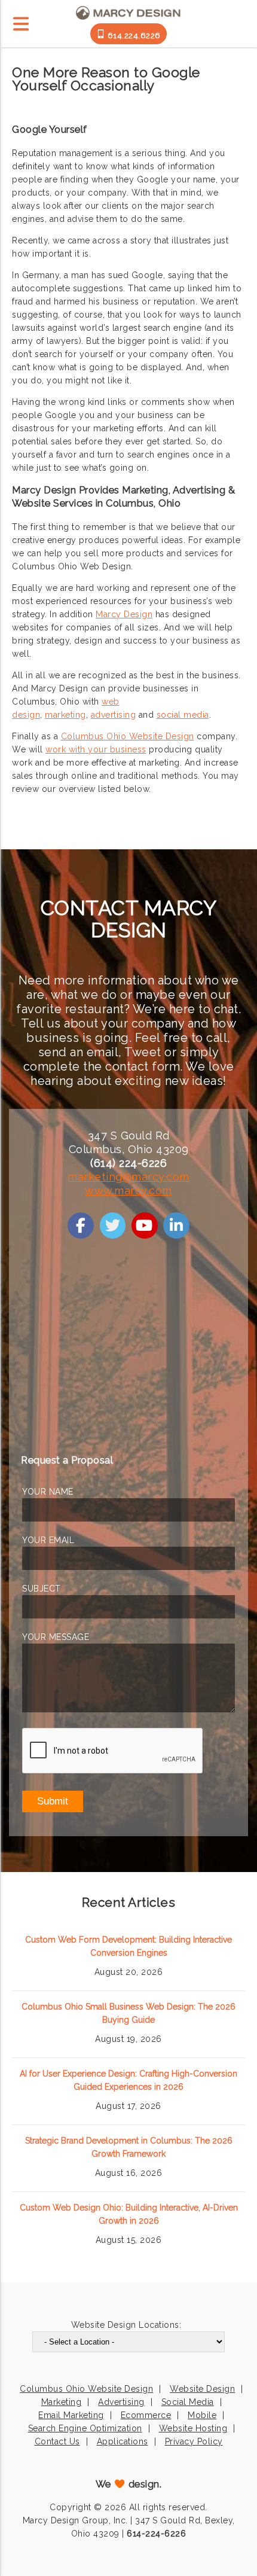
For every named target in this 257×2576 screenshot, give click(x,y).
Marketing (62, 2402)
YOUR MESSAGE (56, 1637)
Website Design (202, 2389)
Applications (123, 2441)
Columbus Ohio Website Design (128, 736)
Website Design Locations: (126, 2325)
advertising (114, 715)
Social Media (188, 2402)
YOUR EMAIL (48, 1540)
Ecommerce (146, 2415)
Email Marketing (71, 2415)
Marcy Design (124, 614)
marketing (65, 715)
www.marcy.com (128, 1191)
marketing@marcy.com (128, 1177)
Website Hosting (193, 2428)
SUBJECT (42, 1589)
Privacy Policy (194, 2441)
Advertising (121, 2402)
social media (183, 715)
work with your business (96, 749)
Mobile (202, 2415)
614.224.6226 (133, 36)
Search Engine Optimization (85, 2428)
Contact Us (57, 2441)
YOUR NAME (48, 1492)
